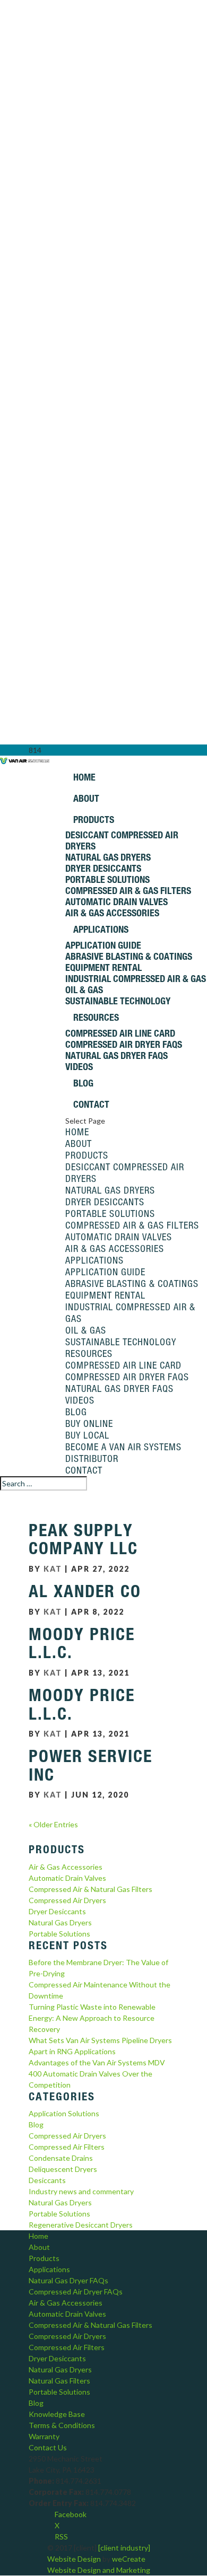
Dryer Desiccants (103, 868)
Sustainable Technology (118, 1001)
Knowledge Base (57, 2414)
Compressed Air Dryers (67, 1900)
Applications (101, 929)
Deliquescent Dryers (63, 2169)
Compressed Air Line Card (120, 1033)
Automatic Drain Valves (117, 902)
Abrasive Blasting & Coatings (129, 956)
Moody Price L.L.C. (82, 1644)
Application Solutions (64, 2113)
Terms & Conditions (62, 2425)
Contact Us (48, 2447)
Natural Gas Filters (59, 2381)
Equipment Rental (103, 967)
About (86, 798)
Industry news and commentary (81, 2191)
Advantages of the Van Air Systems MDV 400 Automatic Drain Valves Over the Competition (97, 2074)
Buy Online (89, 1423)
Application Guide (103, 945)
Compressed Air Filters (67, 2147)
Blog (83, 1083)
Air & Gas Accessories (112, 913)
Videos (79, 1067)
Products (94, 820)
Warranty (44, 2436)
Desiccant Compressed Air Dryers (122, 840)
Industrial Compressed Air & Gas (136, 979)
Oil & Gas (84, 990)
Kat (53, 1569)
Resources (96, 1017)
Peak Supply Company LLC (83, 1540)
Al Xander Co (85, 1591)
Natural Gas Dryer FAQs (117, 1055)
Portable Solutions (107, 879)
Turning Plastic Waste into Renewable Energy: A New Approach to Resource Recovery (92, 2018)
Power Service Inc (90, 1765)
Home (84, 777)
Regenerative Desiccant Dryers (81, 2225)
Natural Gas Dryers (108, 857)
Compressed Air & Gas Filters (128, 891)
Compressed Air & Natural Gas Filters (90, 1889)
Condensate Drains (61, 2158)
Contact (91, 1104)
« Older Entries (53, 1824)
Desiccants (47, 2180)
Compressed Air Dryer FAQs (124, 1044)
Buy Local (87, 1435)
